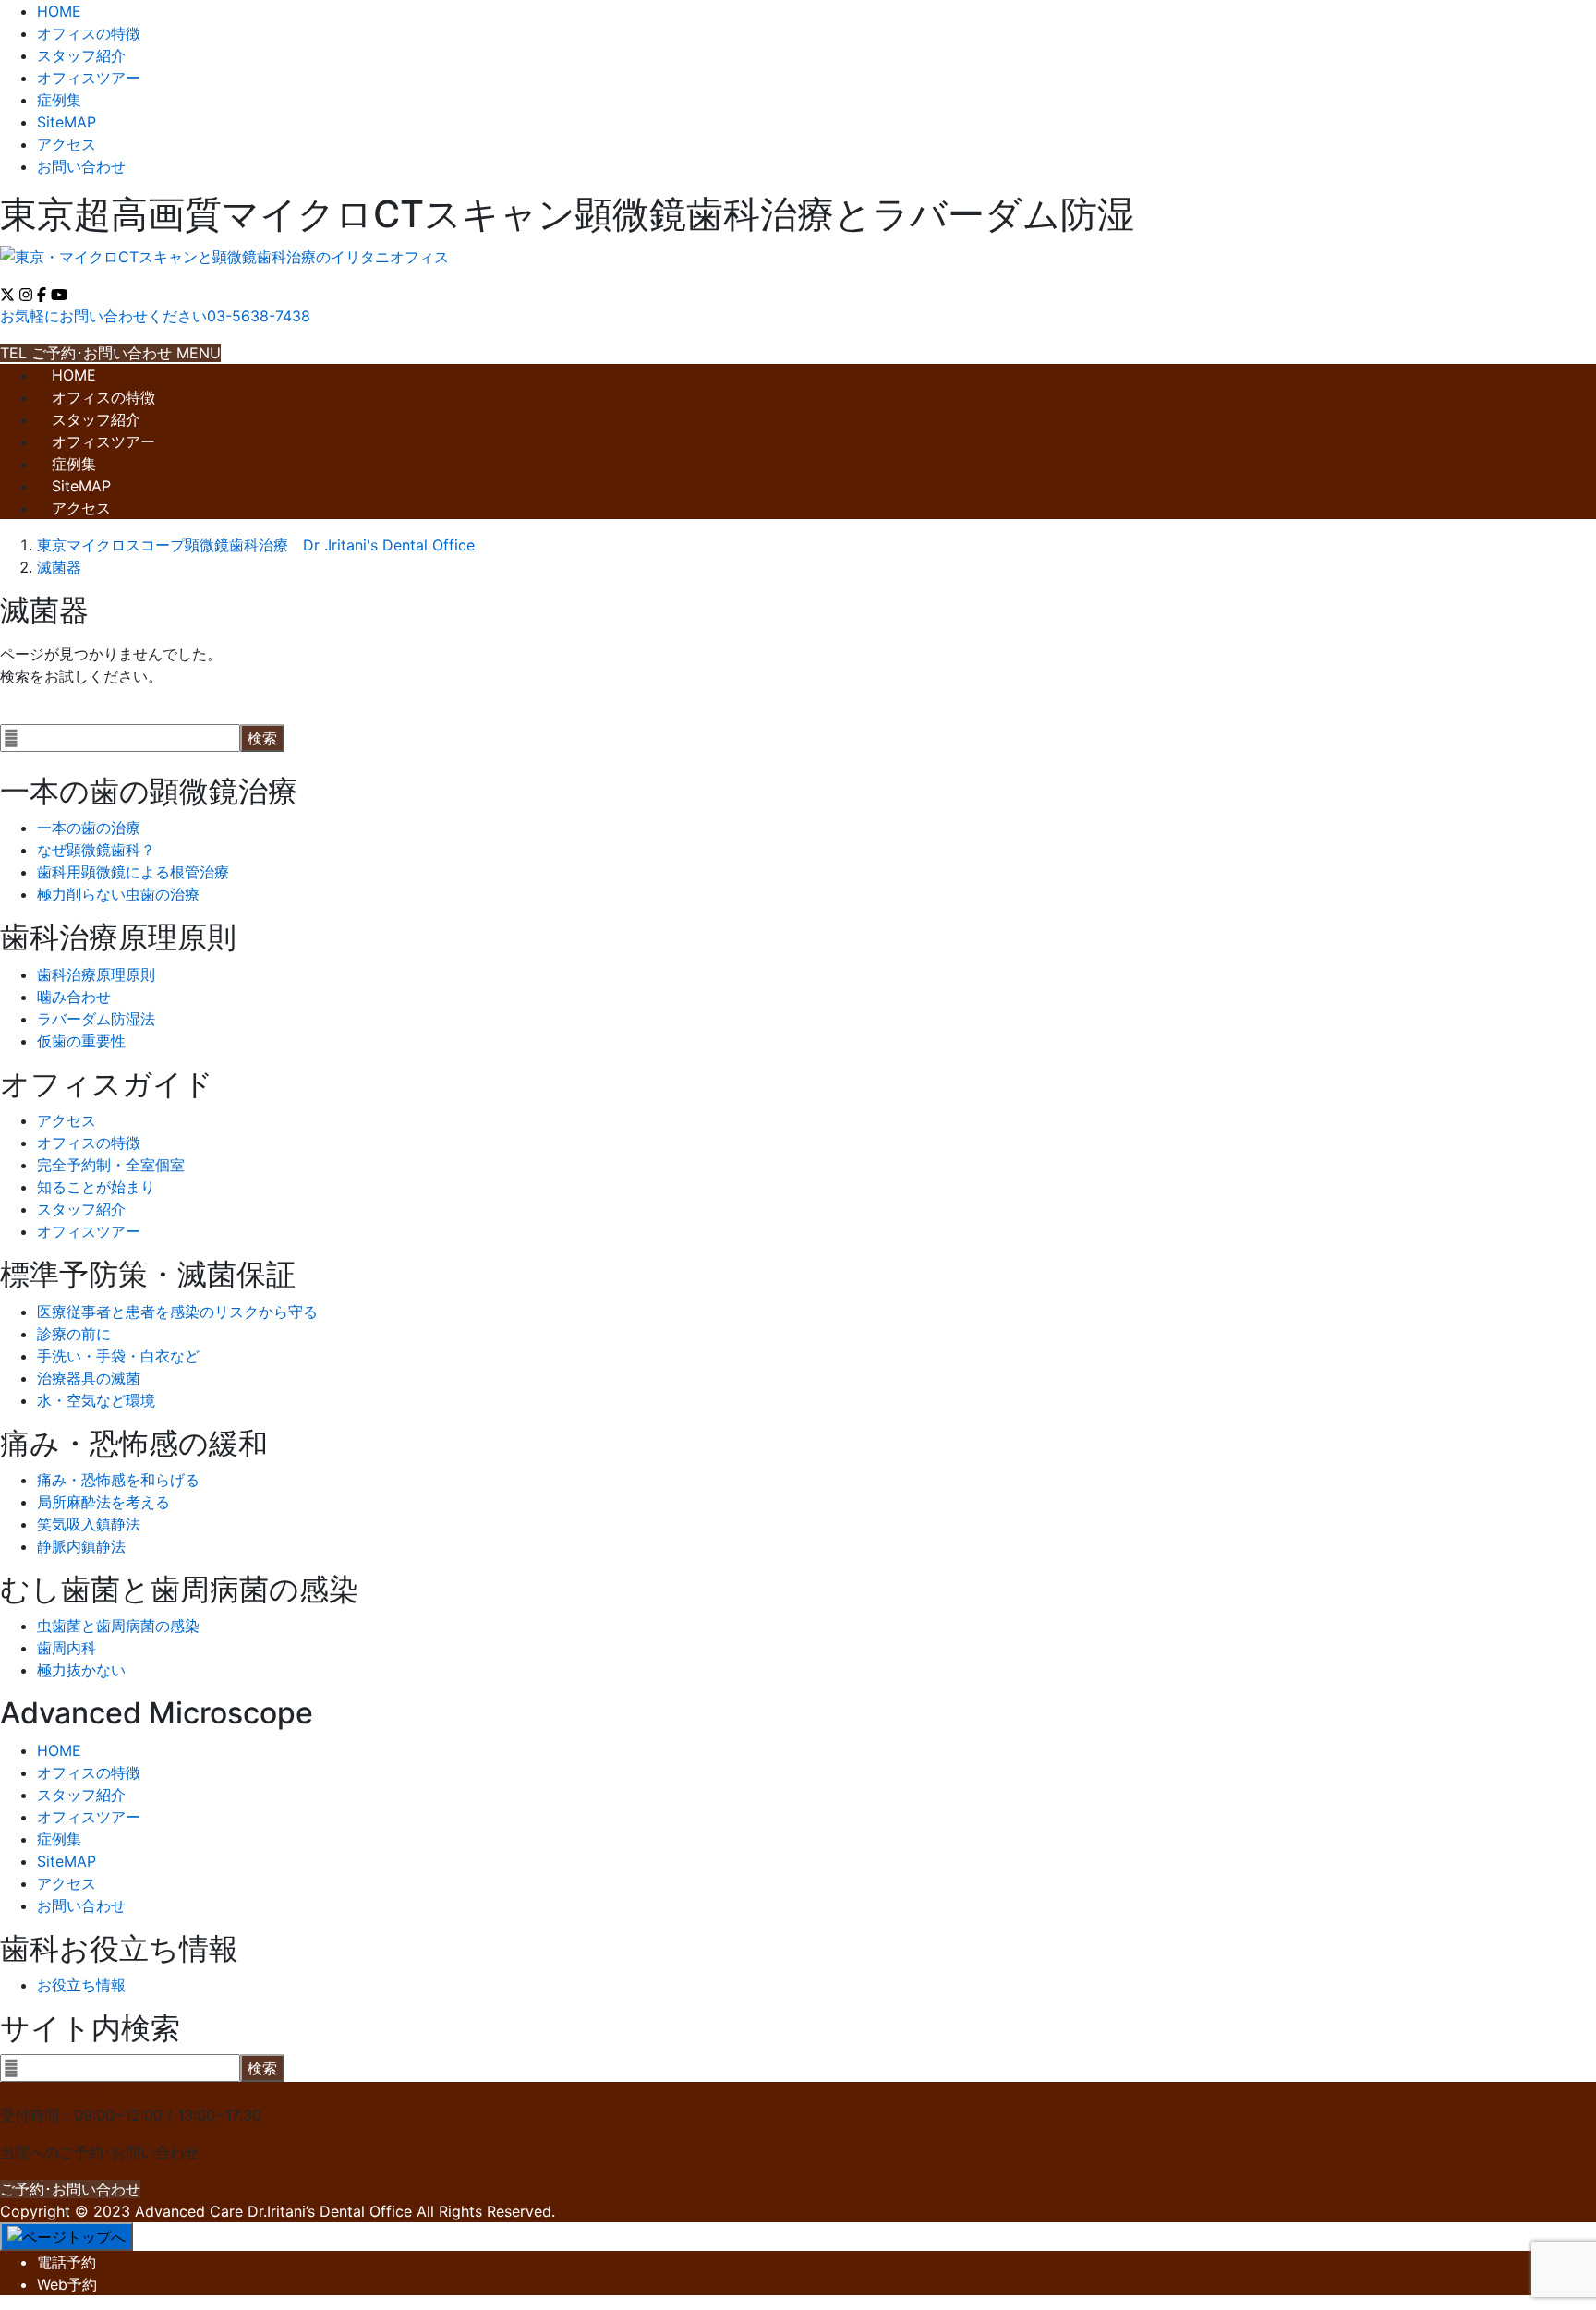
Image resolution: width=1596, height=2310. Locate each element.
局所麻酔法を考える (103, 1502)
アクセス (66, 144)
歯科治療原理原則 (96, 974)
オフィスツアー (89, 78)
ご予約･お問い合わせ (70, 2189)
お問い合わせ (81, 166)
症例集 (59, 100)
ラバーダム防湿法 (96, 1019)
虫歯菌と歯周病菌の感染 (118, 1626)
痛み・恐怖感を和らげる (118, 1480)
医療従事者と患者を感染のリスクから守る (177, 1312)
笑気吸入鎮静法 (89, 1524)
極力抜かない (81, 1670)
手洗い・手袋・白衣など (118, 1356)
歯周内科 (66, 1648)
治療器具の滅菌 (89, 1378)
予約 (66, 2262)
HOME (59, 11)
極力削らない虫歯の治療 (118, 894)
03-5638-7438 (52, 2093)
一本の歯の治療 (89, 828)
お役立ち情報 (81, 1985)
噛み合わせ (74, 997)
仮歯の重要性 (81, 1041)
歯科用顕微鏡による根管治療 (133, 872)
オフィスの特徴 (89, 33)
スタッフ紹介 (81, 55)
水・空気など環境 (96, 1400)
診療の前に (74, 1334)
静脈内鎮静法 (81, 1546)
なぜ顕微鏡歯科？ (96, 850)
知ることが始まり (96, 1187)
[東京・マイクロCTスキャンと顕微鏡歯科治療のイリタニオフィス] (224, 257)
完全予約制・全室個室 (111, 1165)
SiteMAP (66, 122)
